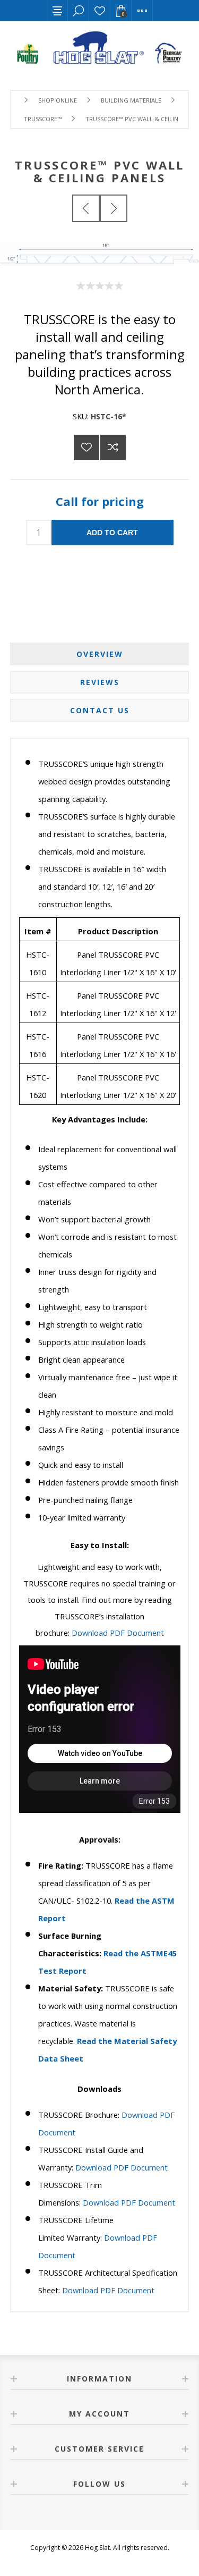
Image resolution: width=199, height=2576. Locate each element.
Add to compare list (113, 447)
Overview (100, 654)
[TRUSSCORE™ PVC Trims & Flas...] (86, 208)
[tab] (100, 654)
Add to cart (112, 533)
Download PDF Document (118, 1633)
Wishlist (100, 11)
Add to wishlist (86, 447)
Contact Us (100, 710)
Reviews (100, 682)
